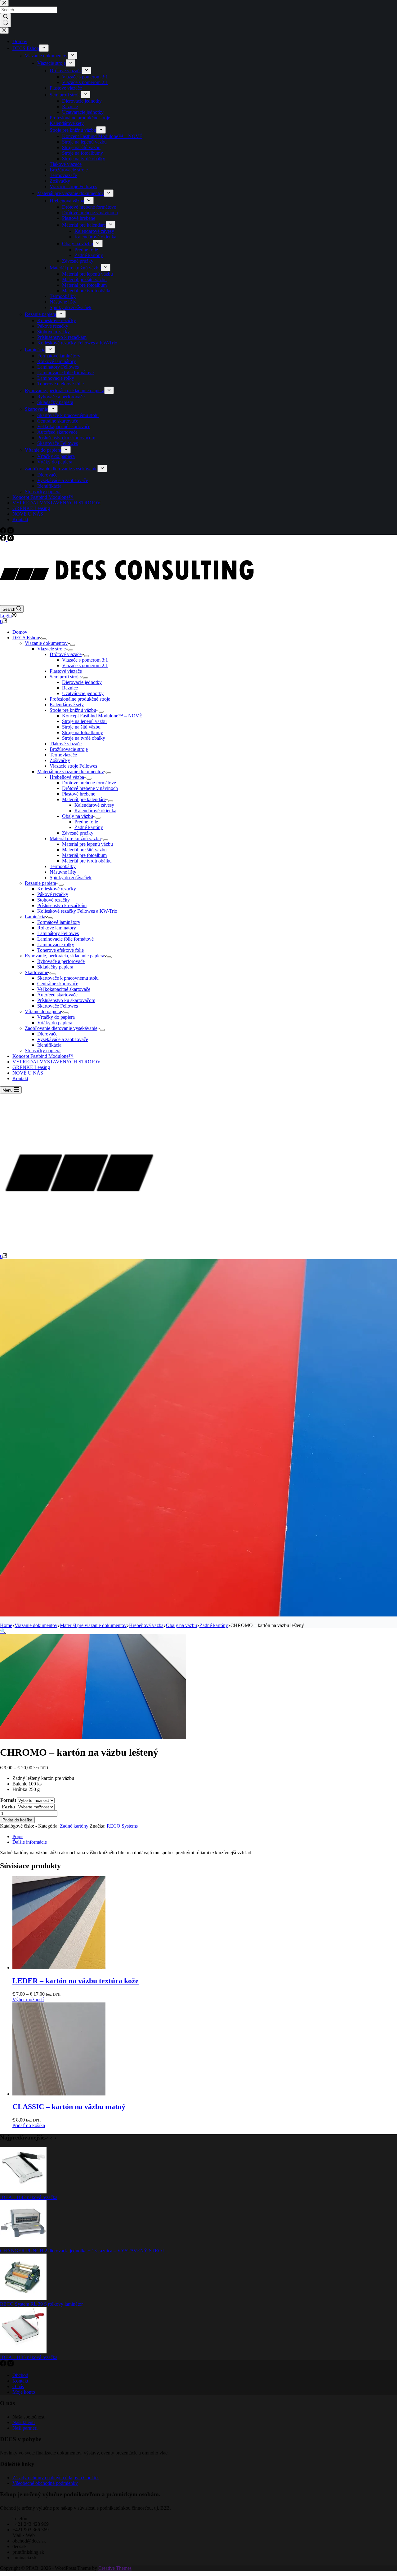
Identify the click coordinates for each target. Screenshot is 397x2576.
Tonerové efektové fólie (60, 950)
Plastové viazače (66, 671)
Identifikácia (49, 1045)
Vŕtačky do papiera (56, 1017)
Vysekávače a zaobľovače (63, 1039)
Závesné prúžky (78, 833)
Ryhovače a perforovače (61, 961)
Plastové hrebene (79, 794)
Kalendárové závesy (94, 805)
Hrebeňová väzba (67, 777)
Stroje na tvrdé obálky (84, 738)
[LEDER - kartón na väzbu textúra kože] (59, 1968)
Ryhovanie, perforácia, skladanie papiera (65, 956)
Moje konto (24, 2392)
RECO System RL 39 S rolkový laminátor (41, 2304)
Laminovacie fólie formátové (65, 939)
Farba (8, 1807)
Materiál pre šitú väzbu (84, 850)
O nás (18, 2386)
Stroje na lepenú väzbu (84, 721)
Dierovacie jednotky (82, 682)
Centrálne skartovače (58, 984)
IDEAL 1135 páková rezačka (29, 2357)
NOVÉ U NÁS (28, 1073)
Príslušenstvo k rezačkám (62, 905)
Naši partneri (25, 2428)
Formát (8, 1800)
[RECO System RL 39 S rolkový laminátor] (23, 2298)
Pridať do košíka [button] (29, 2125)
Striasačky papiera (43, 1051)
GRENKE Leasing (31, 1067)
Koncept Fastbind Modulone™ (43, 1056)
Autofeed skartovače (57, 995)
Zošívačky (60, 760)
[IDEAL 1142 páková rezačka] (23, 2192)
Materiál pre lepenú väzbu (87, 844)
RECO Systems (122, 1826)
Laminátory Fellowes (58, 933)
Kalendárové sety (67, 705)
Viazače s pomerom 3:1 (85, 660)
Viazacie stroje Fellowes (73, 766)
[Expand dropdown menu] (44, 639)
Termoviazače (63, 755)
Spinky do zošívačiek (71, 878)
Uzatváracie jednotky (83, 693)
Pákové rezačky (53, 894)
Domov (20, 632)
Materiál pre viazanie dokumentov (71, 771)
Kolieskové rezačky (57, 889)
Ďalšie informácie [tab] (30, 1842)
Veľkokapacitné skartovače (64, 989)
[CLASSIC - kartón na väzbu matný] (59, 2094)
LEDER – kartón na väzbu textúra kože (76, 1981)
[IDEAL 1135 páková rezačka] (23, 2352)
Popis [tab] (18, 1836)
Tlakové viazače (66, 744)
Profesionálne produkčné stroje (80, 699)
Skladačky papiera (55, 967)
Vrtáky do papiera (55, 1023)
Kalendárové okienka (95, 811)
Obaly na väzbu (78, 816)
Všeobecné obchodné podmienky (45, 2483)
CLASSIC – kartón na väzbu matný (69, 2107)
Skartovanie (36, 972)
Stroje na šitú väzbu (81, 727)
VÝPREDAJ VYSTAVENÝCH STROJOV (57, 1062)
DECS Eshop (26, 638)
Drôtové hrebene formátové (89, 783)
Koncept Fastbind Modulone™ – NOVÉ (102, 716)
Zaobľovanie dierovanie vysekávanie (61, 1028)
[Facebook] (4, 539)
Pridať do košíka (17, 1820)
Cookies (91, 2478)
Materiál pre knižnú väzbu (75, 838)
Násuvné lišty (63, 872)
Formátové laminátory (59, 922)
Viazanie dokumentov (46, 643)
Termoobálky (63, 866)
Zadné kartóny (89, 827)
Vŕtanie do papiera (43, 1011)
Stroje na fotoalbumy (83, 732)
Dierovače (47, 1034)
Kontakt (20, 1078)
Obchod (20, 2375)
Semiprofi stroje (65, 677)
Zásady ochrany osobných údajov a (48, 2478)
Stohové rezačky (54, 900)
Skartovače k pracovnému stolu (68, 978)
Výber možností (28, 2000)
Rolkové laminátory (57, 928)
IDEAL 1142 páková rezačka (29, 2197)
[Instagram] (11, 539)
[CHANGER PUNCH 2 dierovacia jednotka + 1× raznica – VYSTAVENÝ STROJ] (23, 2245)
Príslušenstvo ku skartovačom (66, 1000)
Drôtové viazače (66, 654)
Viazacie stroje (51, 649)
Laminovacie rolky (56, 944)
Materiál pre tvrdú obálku (87, 861)
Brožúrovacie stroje (69, 749)
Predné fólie (86, 822)
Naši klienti (24, 2422)
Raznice (70, 688)
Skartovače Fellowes (58, 1006)
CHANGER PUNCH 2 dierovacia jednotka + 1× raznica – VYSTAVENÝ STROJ (82, 2251)
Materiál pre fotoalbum (84, 855)
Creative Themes (115, 2568)
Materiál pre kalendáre (84, 799)
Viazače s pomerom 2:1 (85, 665)
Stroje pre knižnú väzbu (73, 710)
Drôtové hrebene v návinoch (90, 788)
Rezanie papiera (40, 883)
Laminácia (35, 917)
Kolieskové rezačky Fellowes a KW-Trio (77, 911)
